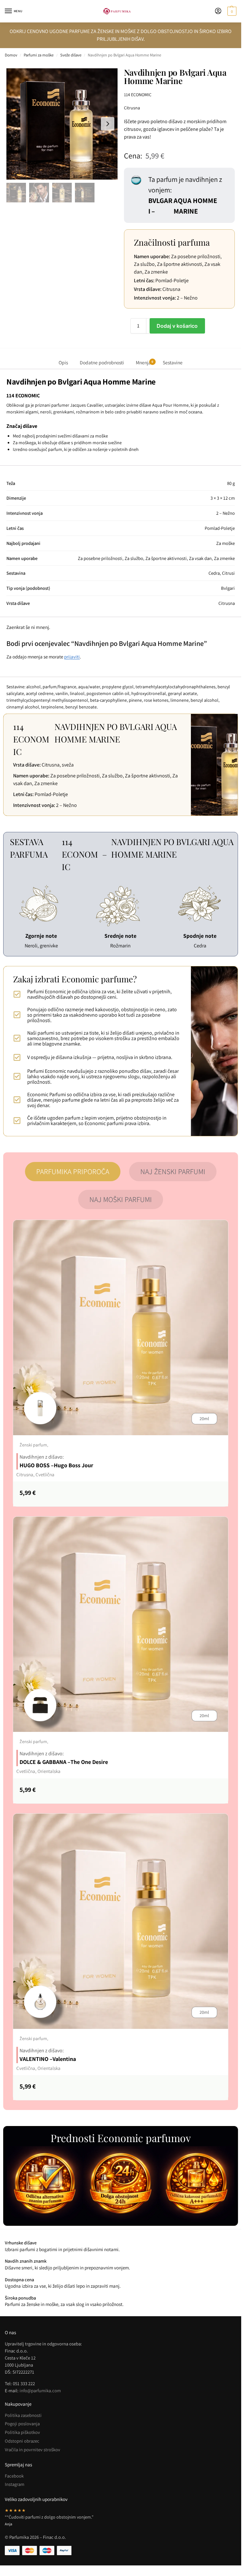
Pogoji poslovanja (22, 2423)
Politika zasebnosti (23, 2415)
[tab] (73, 1172)
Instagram (15, 2484)
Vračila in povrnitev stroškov (33, 2449)
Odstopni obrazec (22, 2441)
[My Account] (218, 11)
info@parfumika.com (40, 2390)
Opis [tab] (63, 362)
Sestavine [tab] (173, 362)
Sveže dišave (71, 55)
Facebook (14, 2476)
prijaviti (72, 657)
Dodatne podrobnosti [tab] (102, 362)
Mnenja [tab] (144, 362)
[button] (231, 11)
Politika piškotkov (22, 2432)
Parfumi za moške (39, 55)
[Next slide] (108, 124)
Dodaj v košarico (177, 326)
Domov (11, 55)
